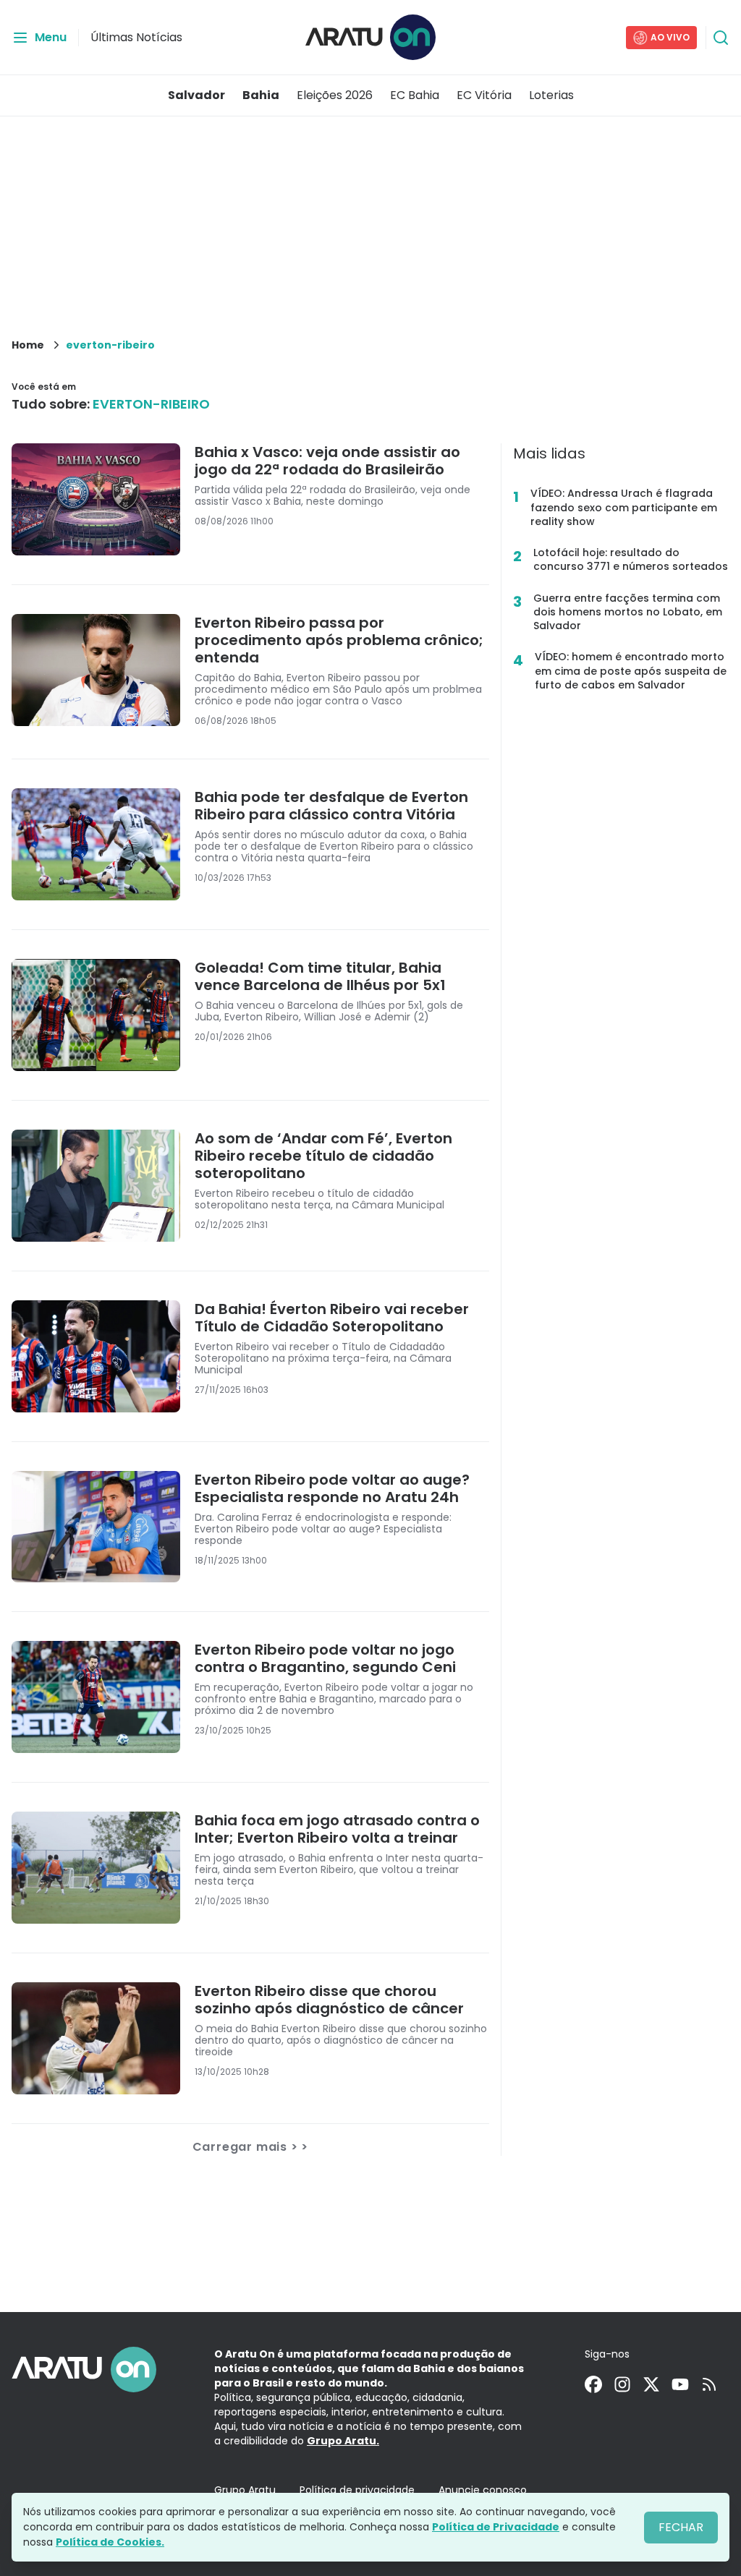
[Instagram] (622, 2384)
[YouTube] (680, 2384)
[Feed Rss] (709, 2384)
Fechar (681, 2527)
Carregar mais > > (251, 2147)
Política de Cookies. (110, 2542)
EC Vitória (484, 95)
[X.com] (651, 2384)
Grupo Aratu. (343, 2441)
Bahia (261, 95)
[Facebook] (593, 2384)
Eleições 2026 (335, 95)
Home (28, 345)
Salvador (196, 95)
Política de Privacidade (496, 2527)
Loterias (551, 95)
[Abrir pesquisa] (721, 38)
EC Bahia (415, 95)
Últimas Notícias (136, 37)
